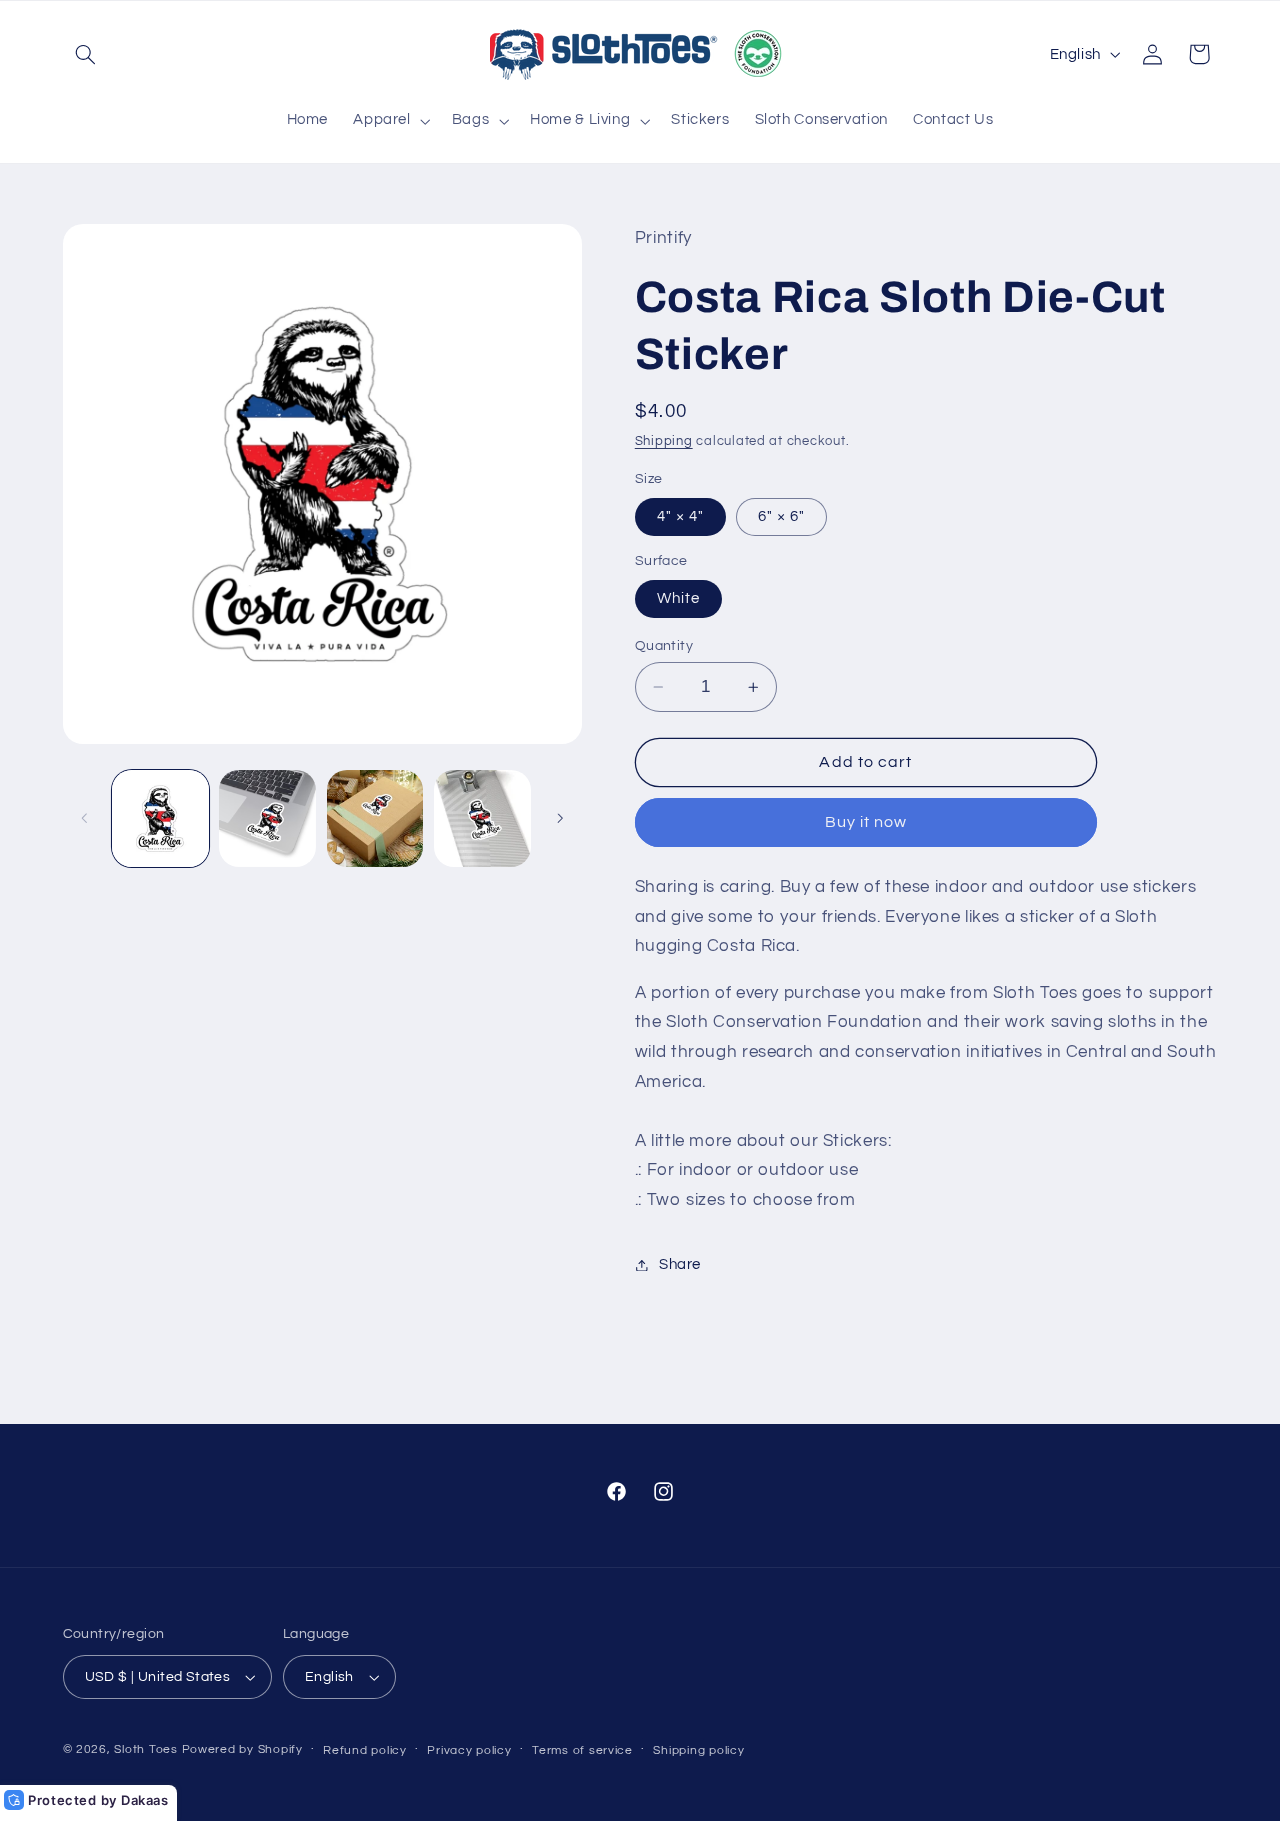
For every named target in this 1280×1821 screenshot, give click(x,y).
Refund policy (365, 1750)
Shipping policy (698, 1750)
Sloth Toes (145, 1749)
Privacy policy (469, 1750)
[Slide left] (85, 818)
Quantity (664, 646)
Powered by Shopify (242, 1749)
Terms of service (582, 1750)
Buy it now (866, 823)
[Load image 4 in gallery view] (375, 818)
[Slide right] (560, 818)
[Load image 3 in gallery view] (267, 818)
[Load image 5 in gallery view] (482, 818)
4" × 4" (680, 516)
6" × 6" (781, 516)
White (678, 598)
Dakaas (145, 1800)
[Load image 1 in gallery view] (160, 818)
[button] (86, 54)
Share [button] (680, 1264)
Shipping (664, 441)
